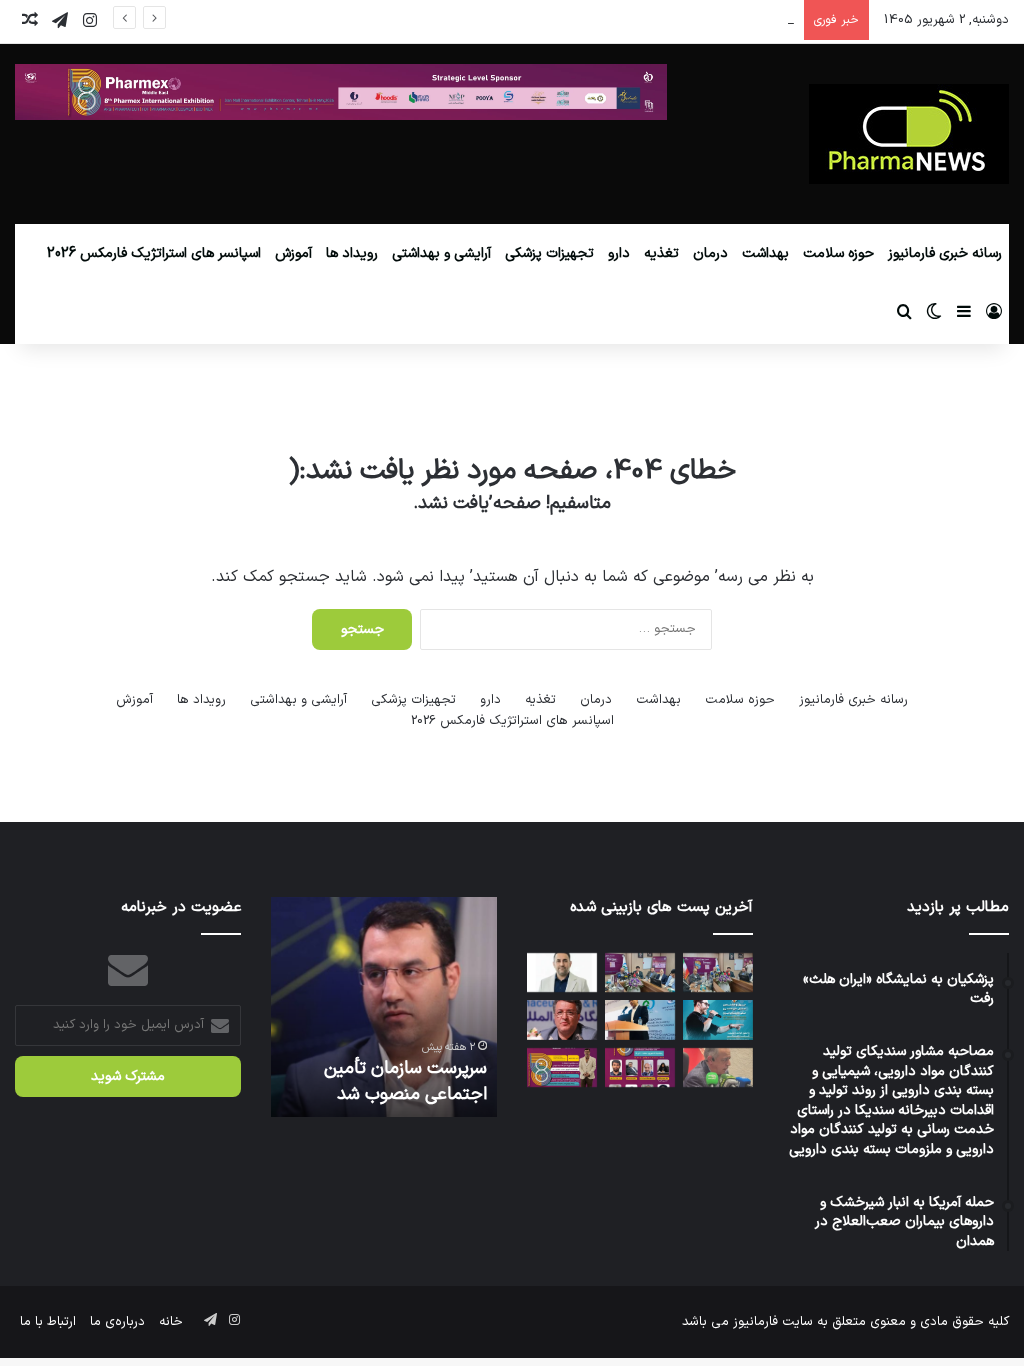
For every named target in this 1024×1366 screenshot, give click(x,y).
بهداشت (765, 253)
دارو (619, 253)
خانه (171, 1322)
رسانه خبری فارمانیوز (945, 253)
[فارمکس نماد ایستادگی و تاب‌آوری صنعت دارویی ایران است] (562, 1019)
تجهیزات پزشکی (549, 253)
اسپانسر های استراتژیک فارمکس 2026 (154, 253)
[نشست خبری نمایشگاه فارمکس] (640, 972)
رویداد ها (352, 253)
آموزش (293, 253)
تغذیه (661, 253)
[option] (384, 1007)
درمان (710, 253)
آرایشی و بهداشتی (441, 253)
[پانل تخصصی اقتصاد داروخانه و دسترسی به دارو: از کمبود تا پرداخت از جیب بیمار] (640, 1067)
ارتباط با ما (48, 1322)
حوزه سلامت (838, 253)
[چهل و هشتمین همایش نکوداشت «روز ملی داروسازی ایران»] (718, 1019)
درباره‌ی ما (117, 1322)
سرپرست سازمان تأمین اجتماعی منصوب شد (405, 1081)
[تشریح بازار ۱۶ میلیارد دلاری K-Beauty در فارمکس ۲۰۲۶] (562, 1067)
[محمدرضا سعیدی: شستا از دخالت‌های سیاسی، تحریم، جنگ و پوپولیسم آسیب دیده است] (640, 1019)
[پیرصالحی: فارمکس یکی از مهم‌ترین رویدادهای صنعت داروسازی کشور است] (718, 972)
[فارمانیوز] (909, 134)
